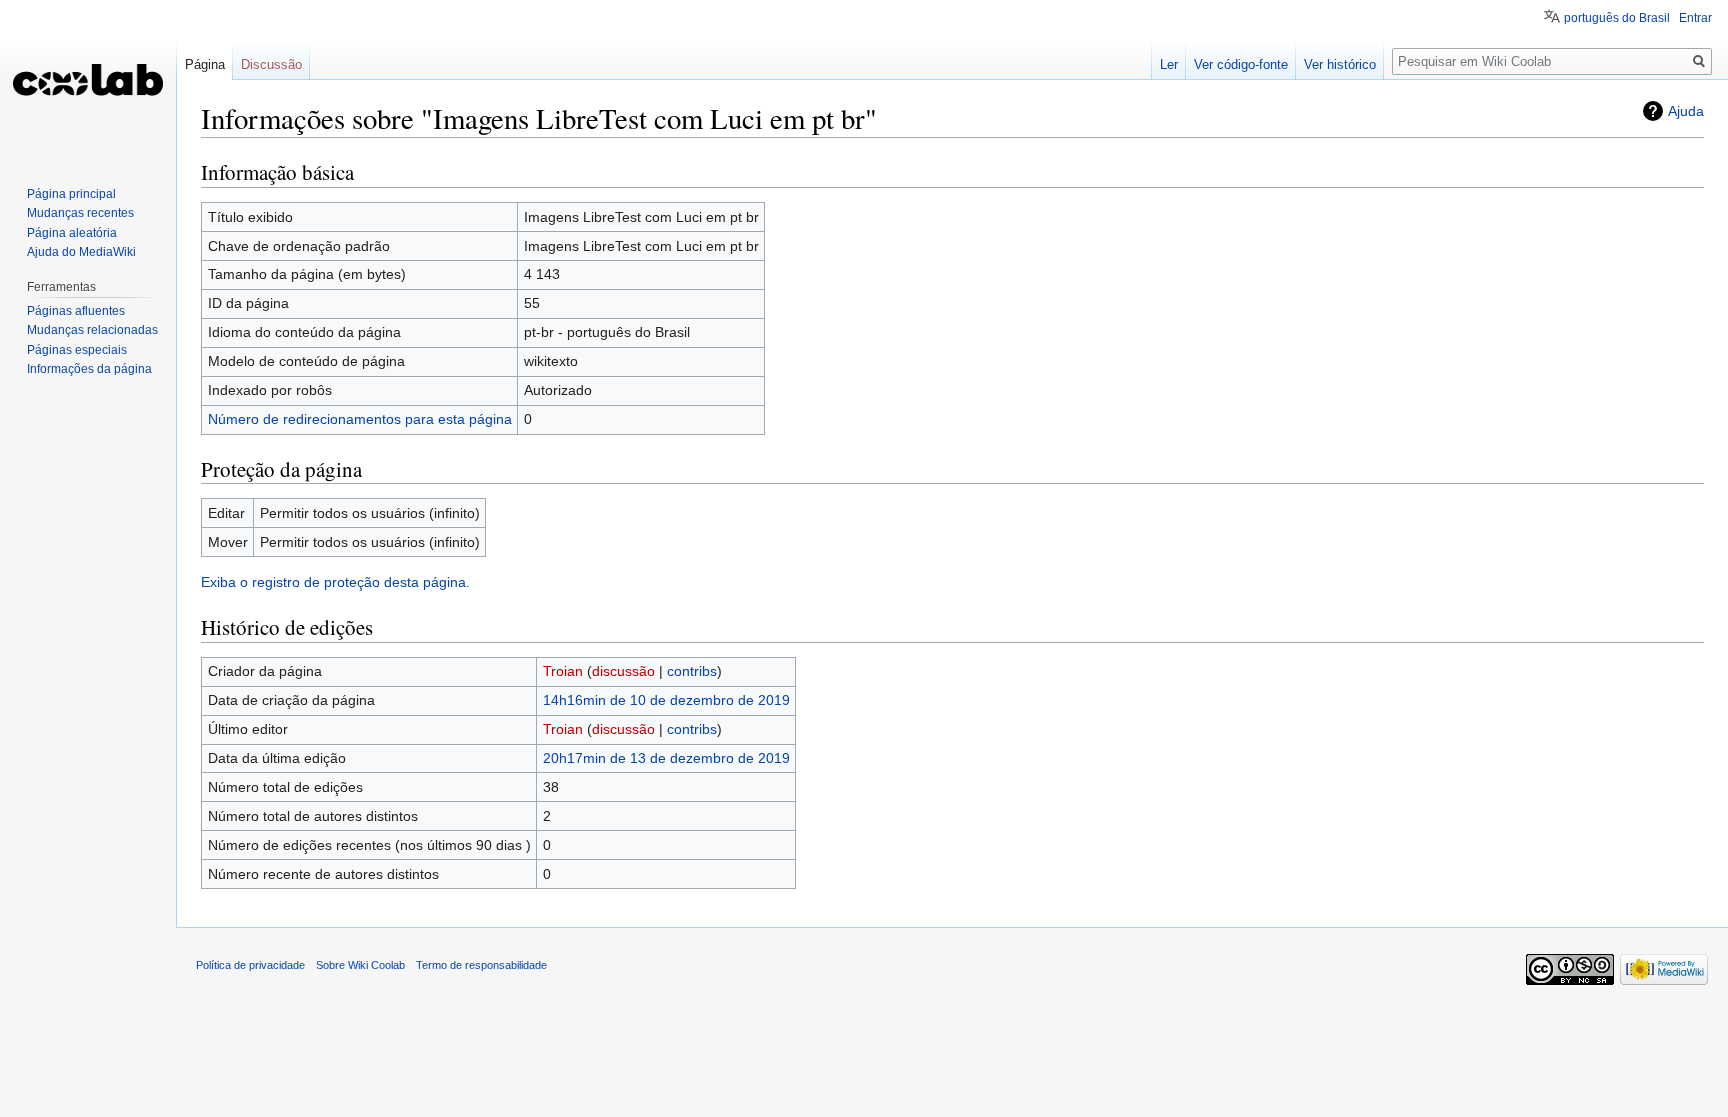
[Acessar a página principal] (88, 80)
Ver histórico (1340, 64)
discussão (623, 671)
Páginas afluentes (76, 311)
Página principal (71, 194)
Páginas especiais (77, 350)
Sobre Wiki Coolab (360, 965)
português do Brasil (1617, 18)
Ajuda (1686, 111)
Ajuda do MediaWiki (81, 252)
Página (205, 64)
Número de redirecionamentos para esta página (360, 419)
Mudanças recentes (80, 213)
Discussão (271, 64)
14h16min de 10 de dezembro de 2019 (666, 700)
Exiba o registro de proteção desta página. (335, 582)
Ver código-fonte (1241, 64)
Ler (1169, 64)
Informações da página (89, 369)
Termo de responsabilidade (481, 965)
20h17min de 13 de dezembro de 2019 (666, 758)
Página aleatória (72, 233)
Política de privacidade (250, 965)
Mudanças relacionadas (92, 330)
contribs (692, 671)
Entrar (1695, 18)
